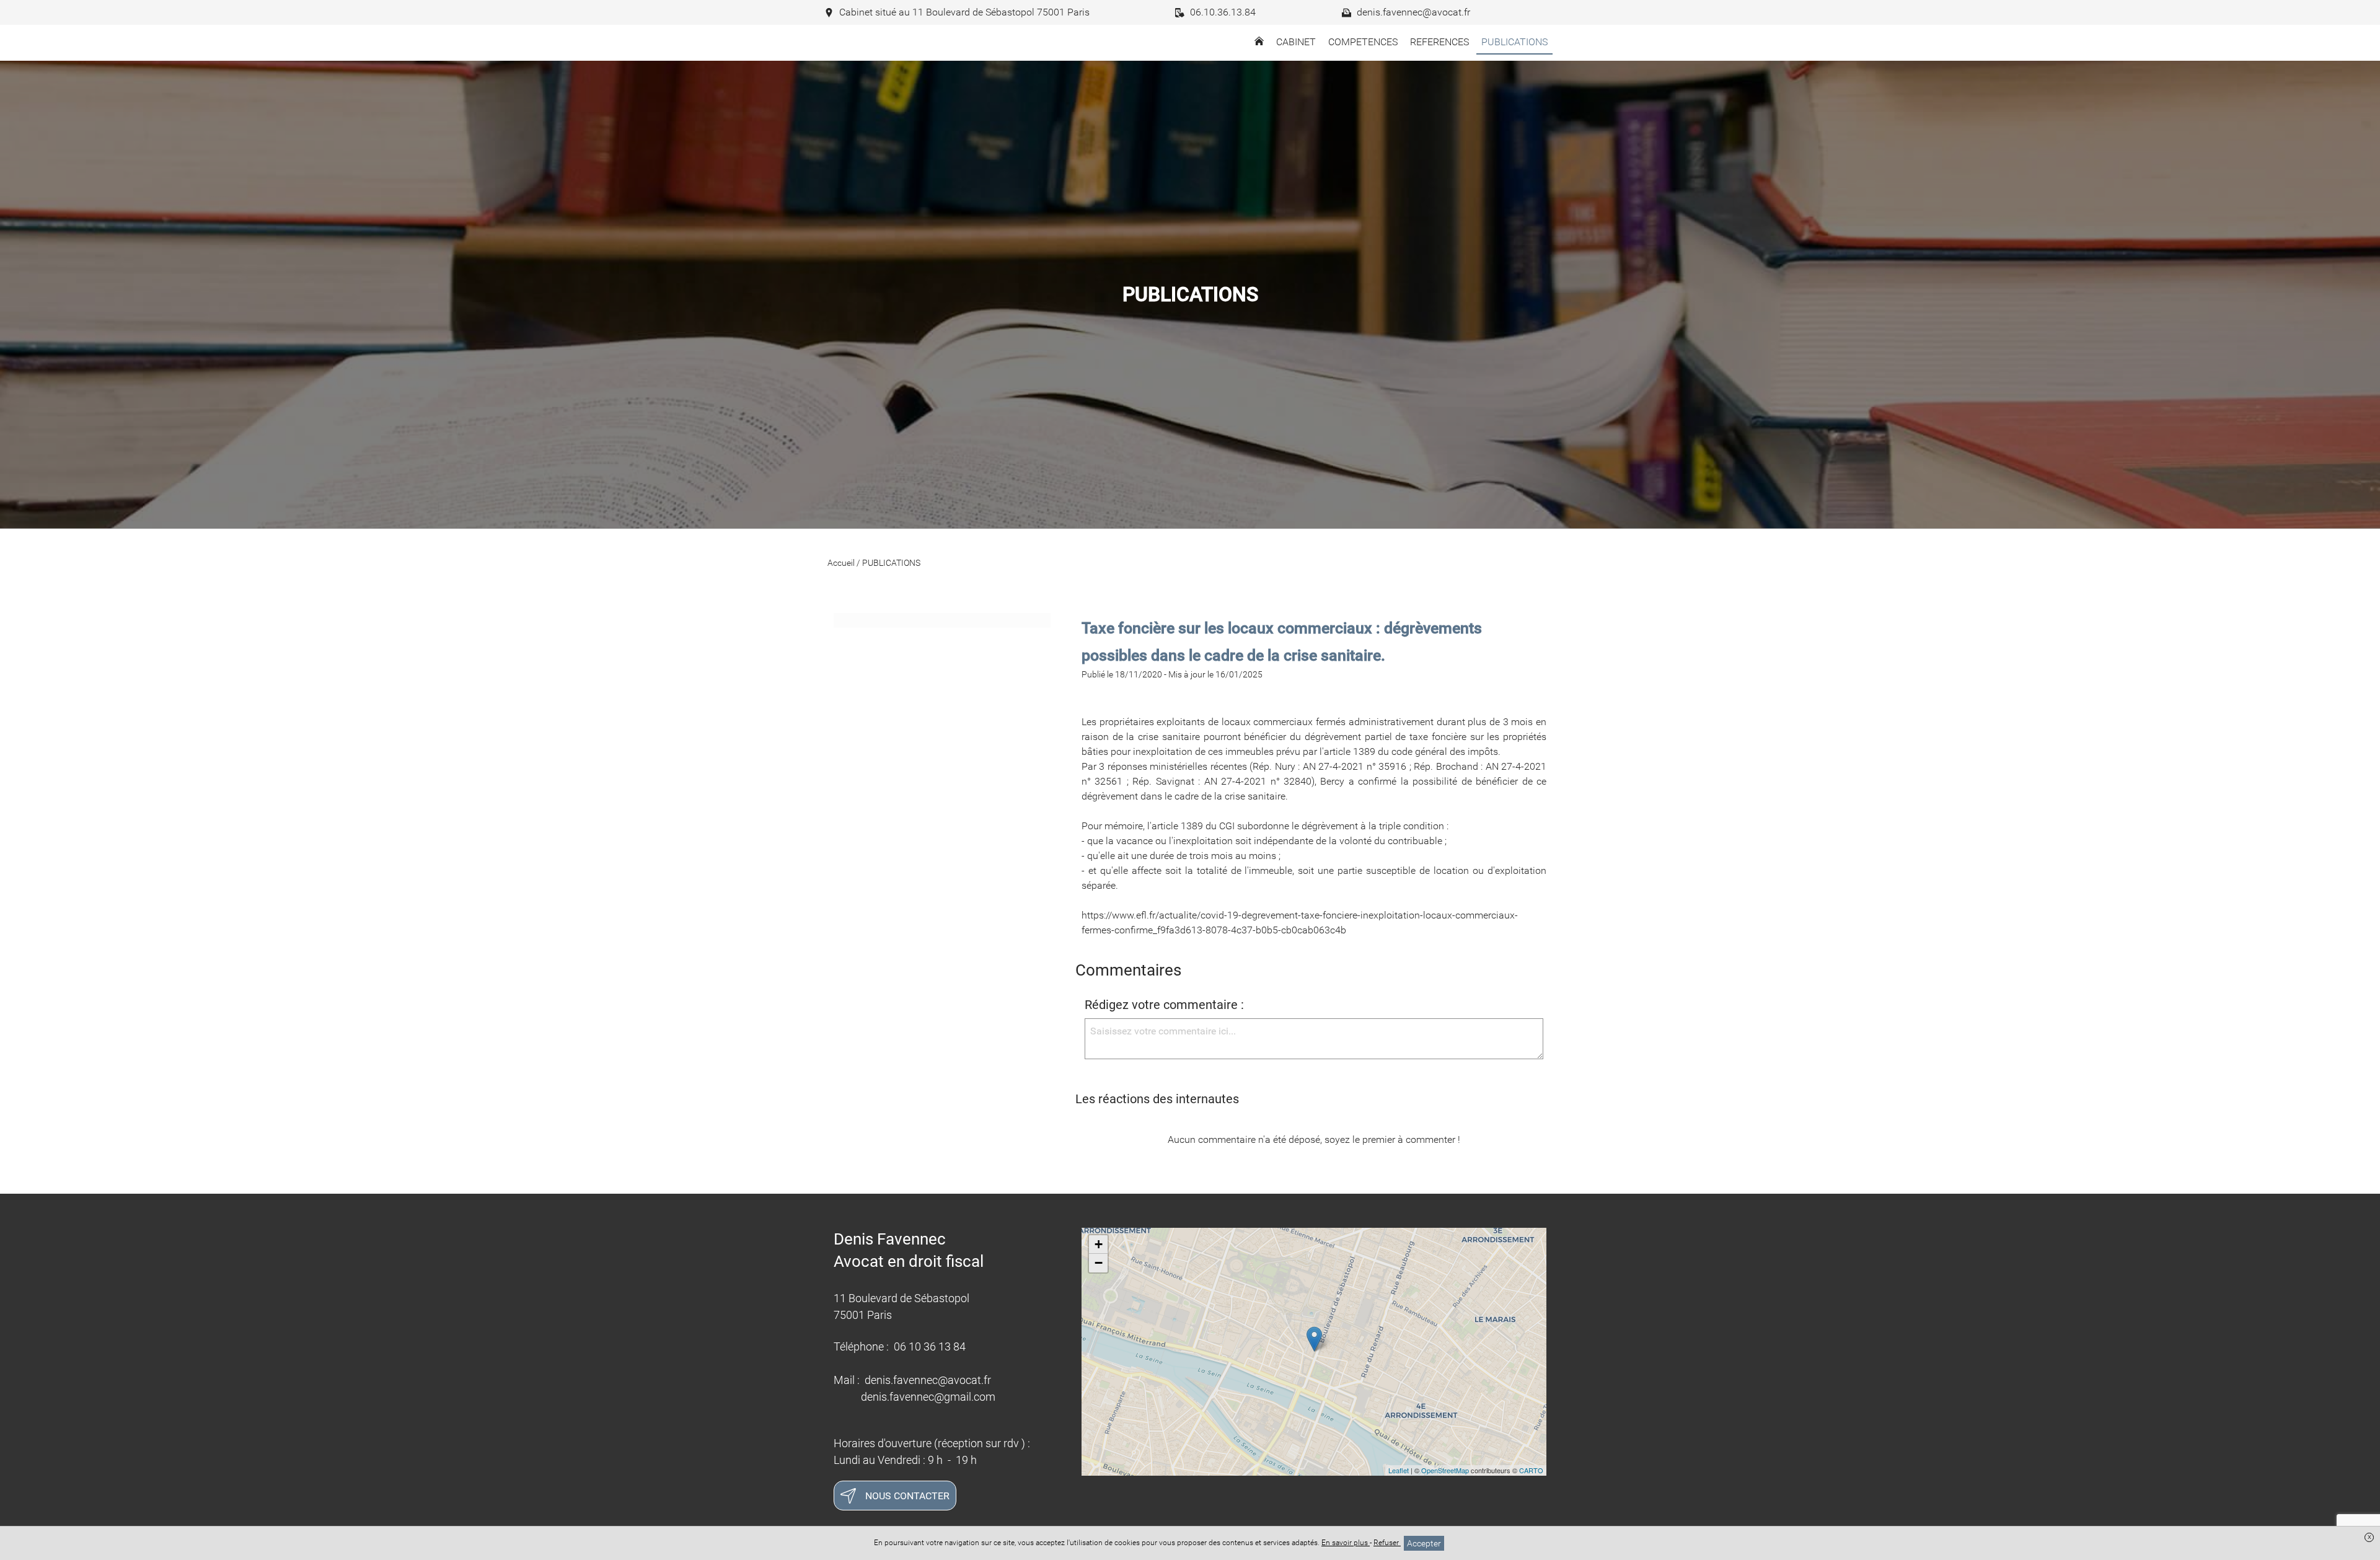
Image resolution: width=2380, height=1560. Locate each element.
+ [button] (1099, 1244)
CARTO (1531, 1470)
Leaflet (1399, 1470)
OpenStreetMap (1445, 1470)
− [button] (1099, 1263)
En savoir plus (1346, 1543)
